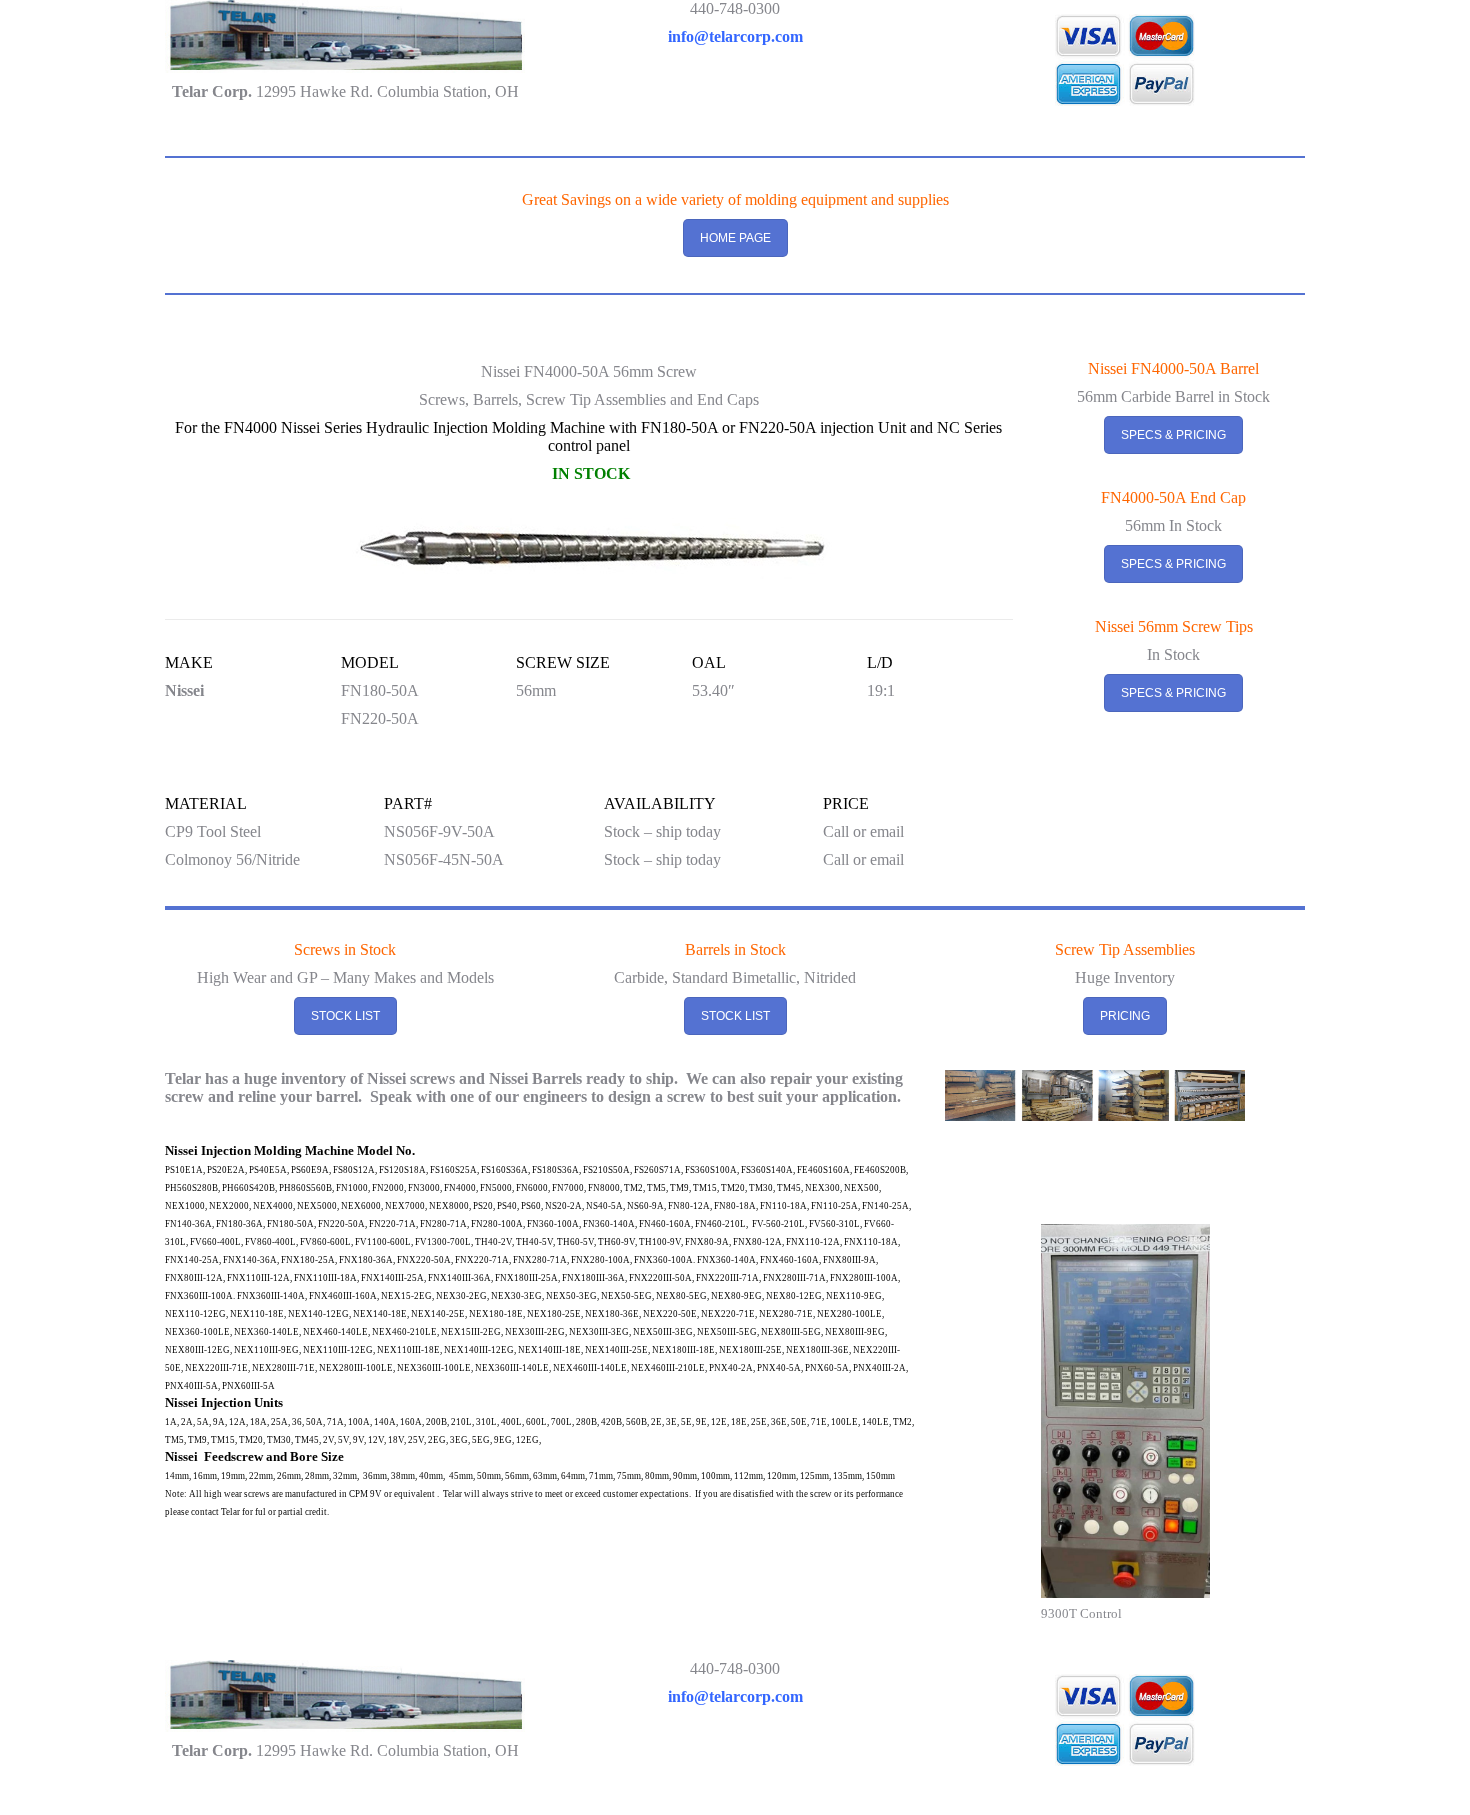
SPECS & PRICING (1173, 435)
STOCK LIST (345, 1016)
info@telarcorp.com (735, 36)
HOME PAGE (735, 238)
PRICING (1125, 1016)
